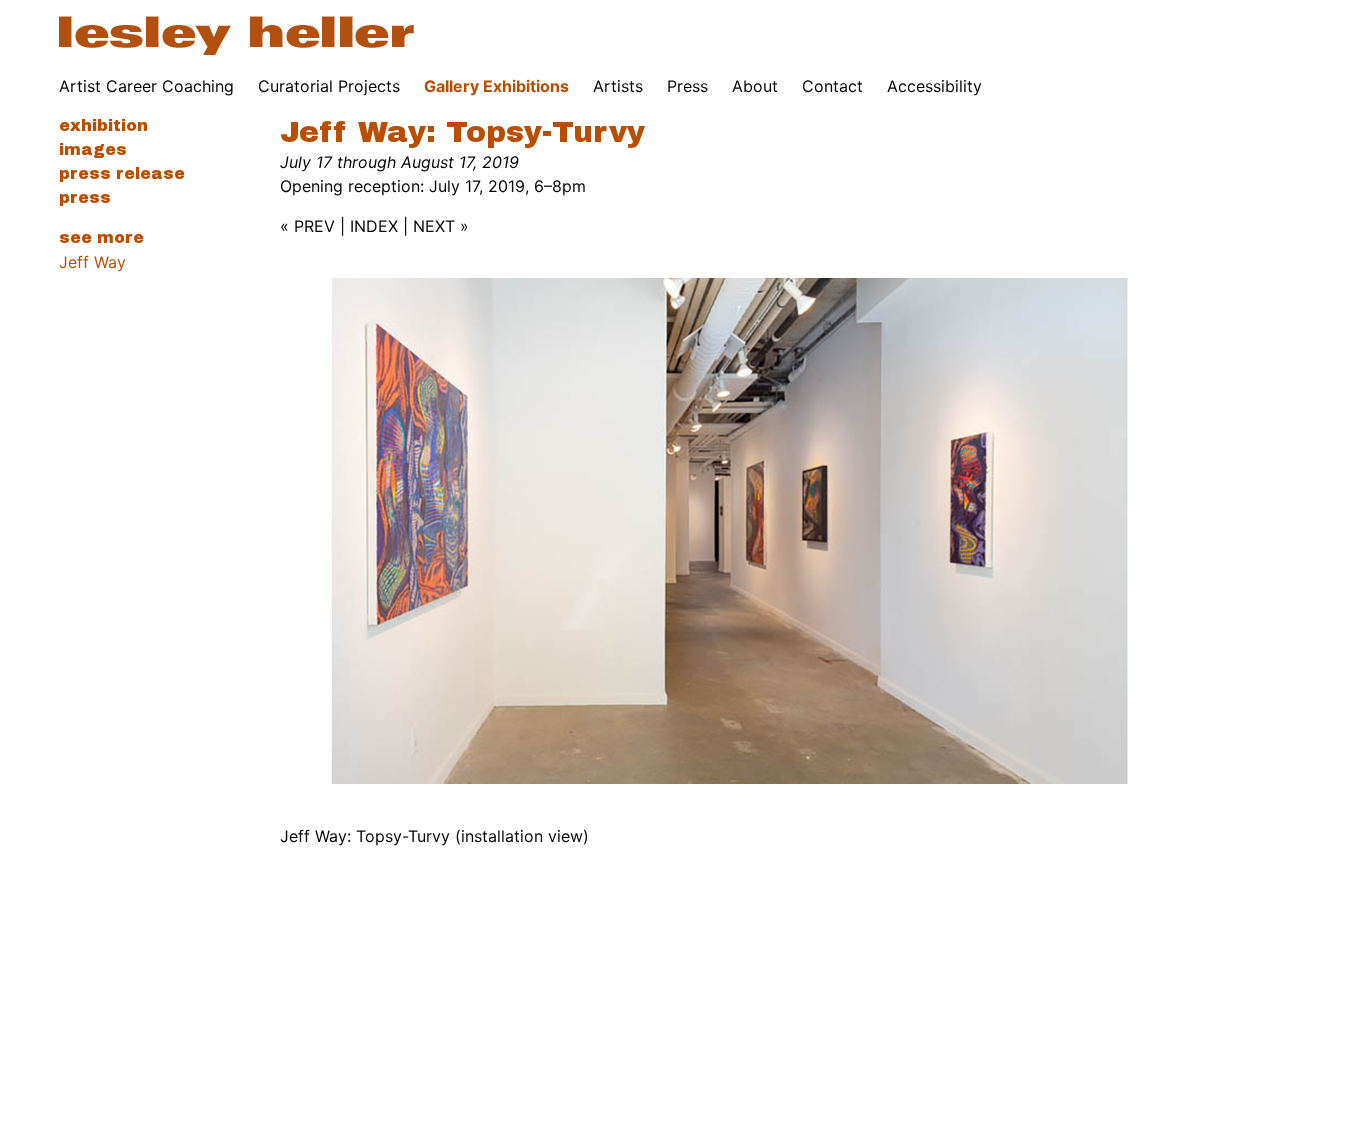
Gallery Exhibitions (496, 86)
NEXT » (441, 226)
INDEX (374, 226)
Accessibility (934, 86)
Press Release (122, 173)
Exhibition (103, 125)
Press (687, 86)
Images (93, 149)
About (755, 86)
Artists (618, 86)
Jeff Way (92, 262)
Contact (832, 86)
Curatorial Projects (329, 86)
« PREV (307, 226)
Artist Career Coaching (146, 86)
